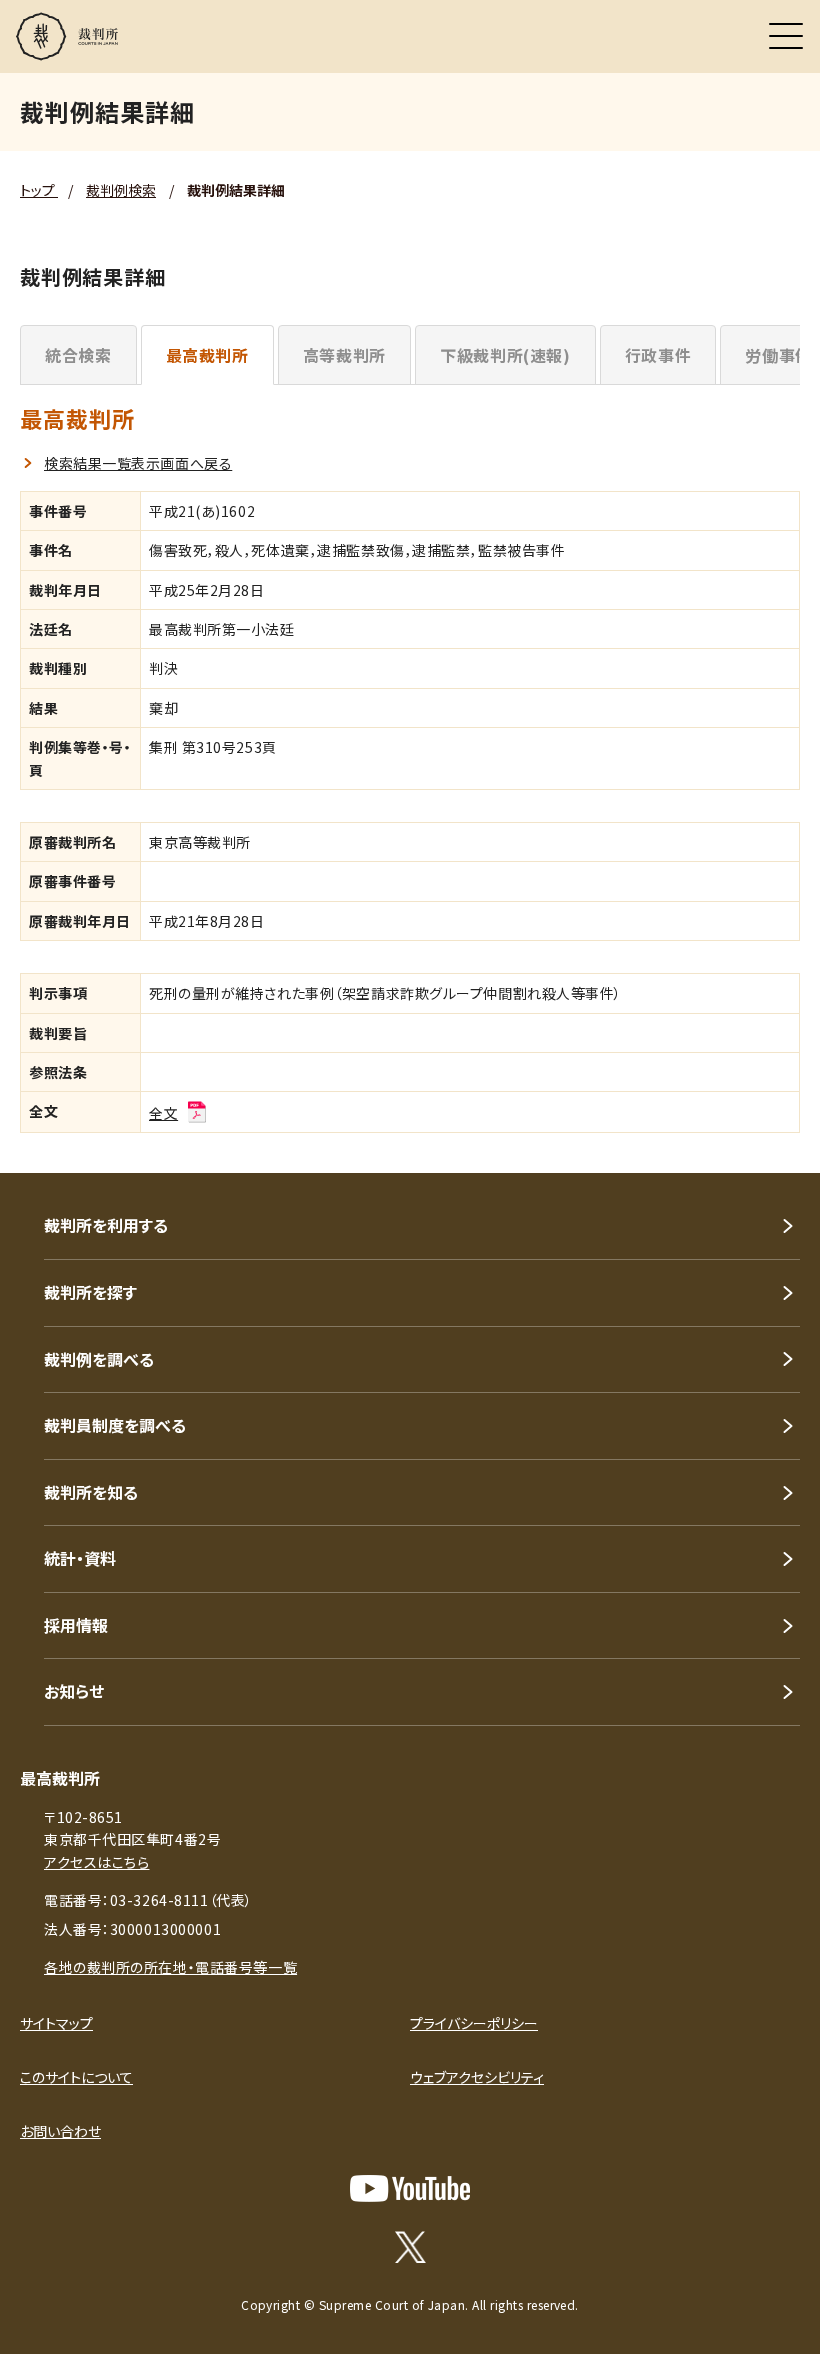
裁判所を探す (90, 1292)
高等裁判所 (344, 355)
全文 (163, 1113)
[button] (778, 1146)
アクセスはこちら (96, 1862)
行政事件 (658, 355)
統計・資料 (80, 1558)
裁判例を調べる (99, 1359)
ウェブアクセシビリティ (477, 2077)
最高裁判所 (207, 355)
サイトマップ (56, 2023)
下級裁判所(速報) (505, 355)
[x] (410, 2247)
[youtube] (410, 2188)
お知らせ (74, 1691)
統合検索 (78, 355)
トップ (39, 190)
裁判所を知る (91, 1492)
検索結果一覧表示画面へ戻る (138, 463)
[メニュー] (786, 36)
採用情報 (76, 1625)
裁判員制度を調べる (115, 1425)
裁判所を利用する (106, 1225)
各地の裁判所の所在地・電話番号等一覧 (170, 1967)
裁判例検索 (121, 190)
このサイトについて (76, 2077)
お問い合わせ (60, 2131)
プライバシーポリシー (474, 2023)
